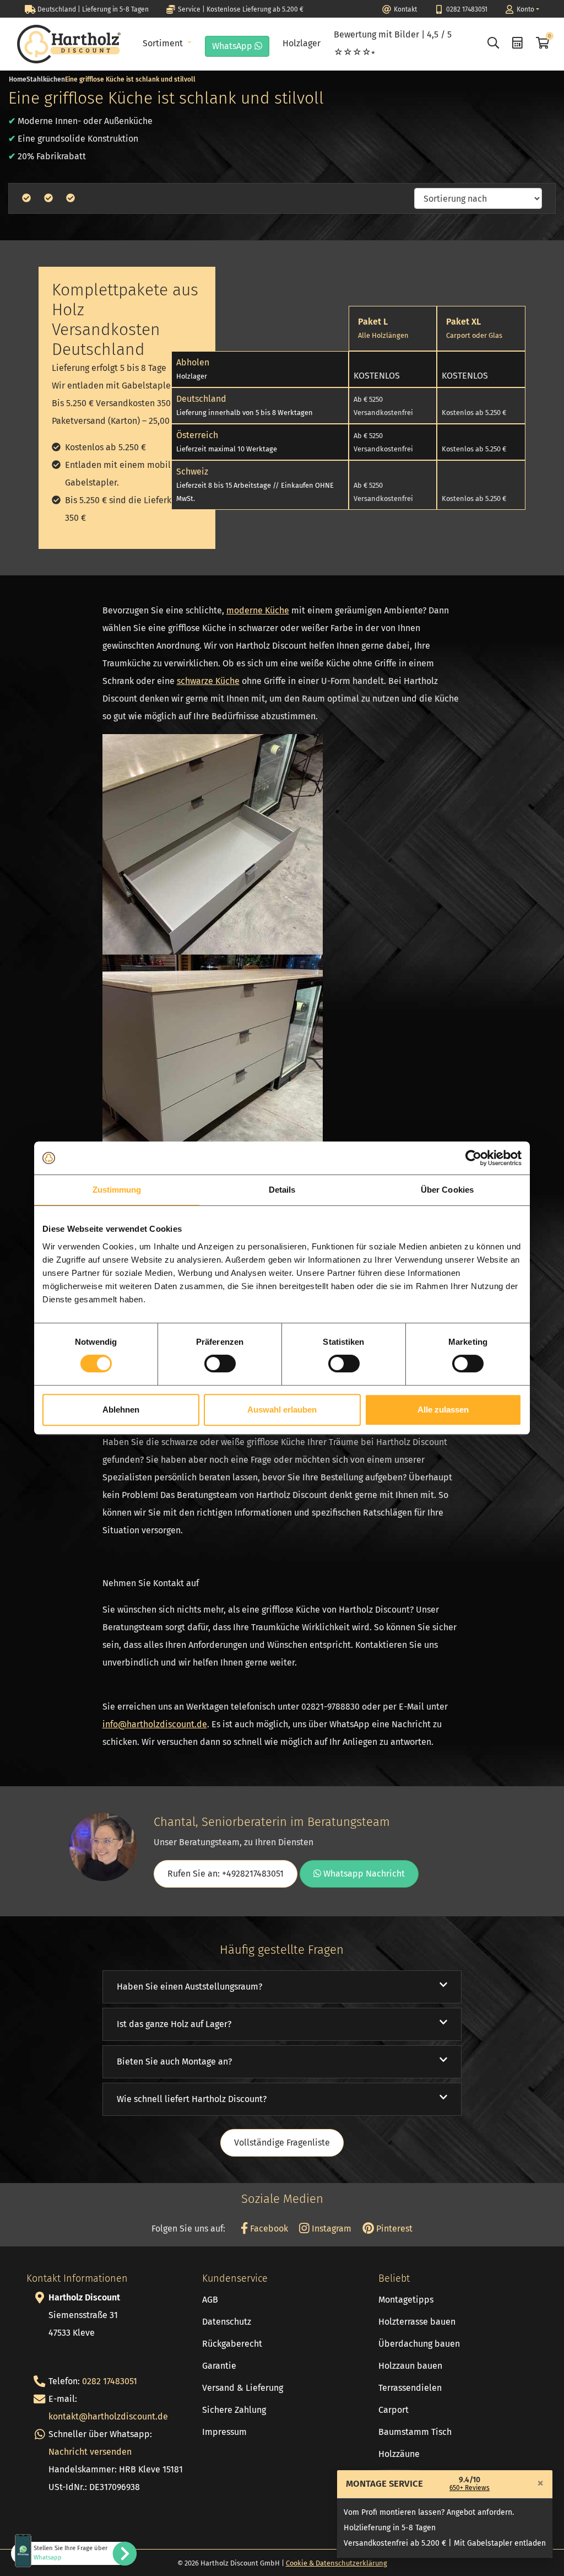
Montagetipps (406, 2300)
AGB (210, 2300)
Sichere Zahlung (234, 2410)
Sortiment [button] (164, 43)
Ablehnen (121, 1410)
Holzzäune (399, 2454)
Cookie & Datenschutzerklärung (337, 2563)
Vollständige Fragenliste (282, 2143)
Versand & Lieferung (243, 2388)
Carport (394, 2410)
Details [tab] (282, 1190)
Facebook (268, 2229)
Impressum (224, 2432)
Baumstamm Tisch (415, 2432)
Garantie (219, 2366)
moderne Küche (258, 610)
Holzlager (302, 43)
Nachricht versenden (90, 2452)
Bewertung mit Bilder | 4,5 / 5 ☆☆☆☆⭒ (393, 43)
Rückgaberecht (232, 2344)
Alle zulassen (443, 1410)
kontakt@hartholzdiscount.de (108, 2416)
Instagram (330, 2229)
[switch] (220, 1364)
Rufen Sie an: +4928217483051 (226, 1874)
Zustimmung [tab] (117, 1190)
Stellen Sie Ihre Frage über (70, 2553)
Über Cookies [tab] (447, 1190)
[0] (541, 44)
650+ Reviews (470, 2488)
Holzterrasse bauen (417, 2322)
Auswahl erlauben (282, 1410)
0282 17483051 (110, 2381)
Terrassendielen (410, 2388)
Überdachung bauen (419, 2344)
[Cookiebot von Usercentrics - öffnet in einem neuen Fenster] (473, 1158)
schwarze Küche (208, 681)
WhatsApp (233, 46)
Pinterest (393, 2229)
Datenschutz (227, 2322)
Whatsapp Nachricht (363, 1874)
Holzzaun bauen (410, 2366)
